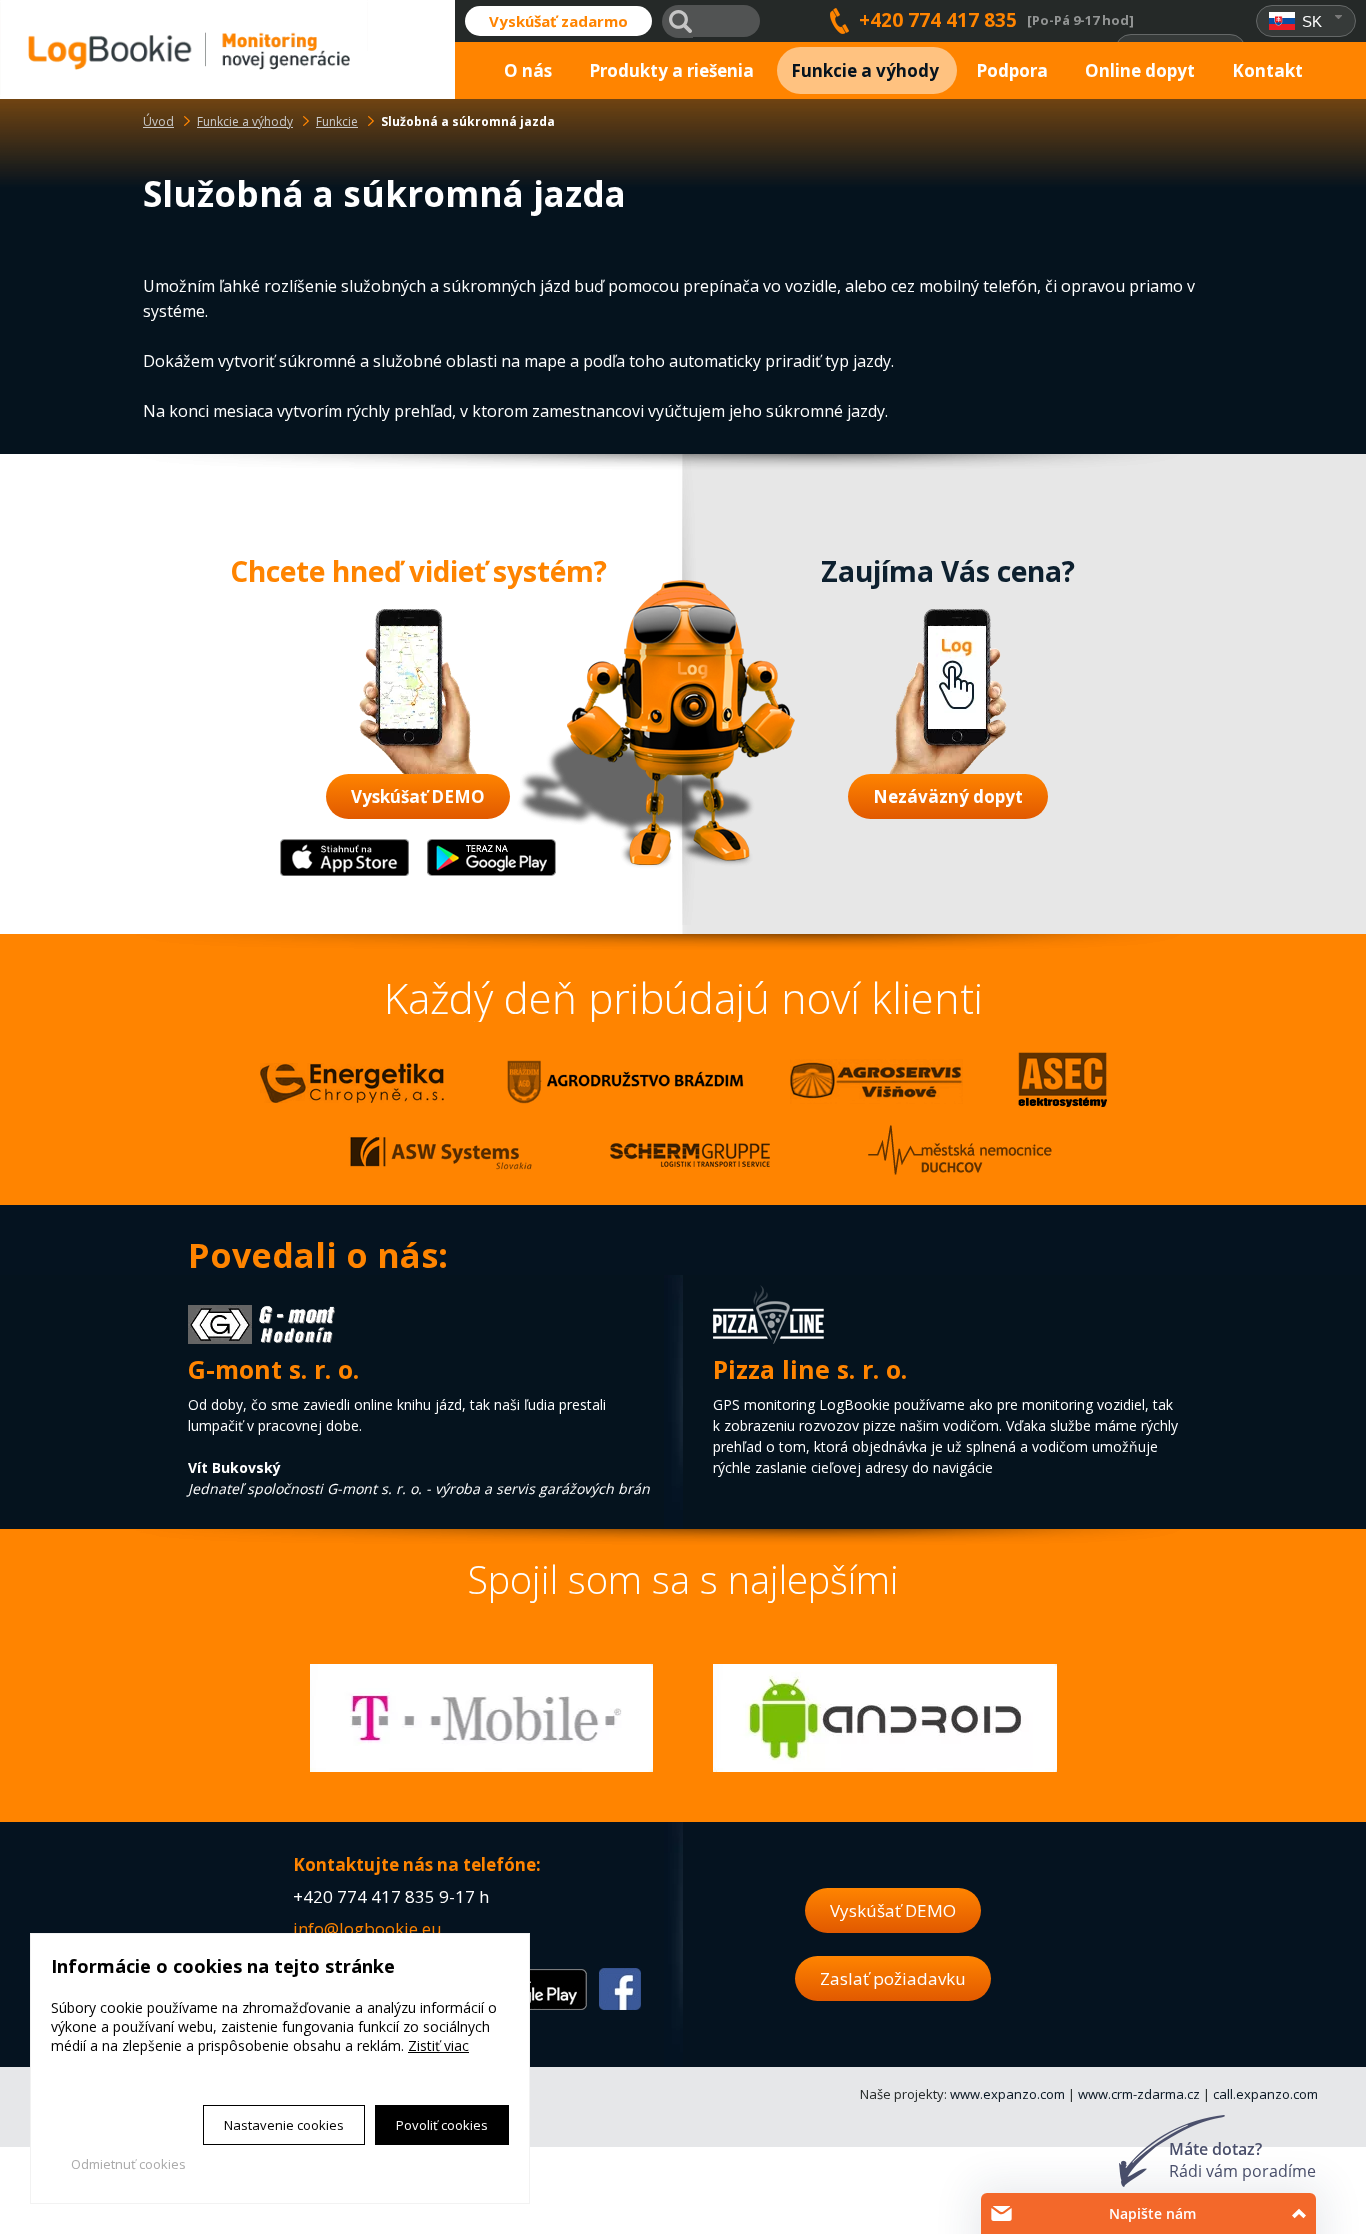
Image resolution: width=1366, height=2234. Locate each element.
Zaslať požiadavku (893, 1978)
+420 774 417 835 (938, 20)
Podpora (1012, 70)
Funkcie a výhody (865, 70)
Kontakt (1267, 70)
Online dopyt (1140, 70)
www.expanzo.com (1007, 2094)
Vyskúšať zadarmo (558, 21)
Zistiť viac (438, 2045)
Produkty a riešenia (671, 70)
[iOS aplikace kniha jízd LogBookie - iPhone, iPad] (344, 871)
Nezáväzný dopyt (948, 796)
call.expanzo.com (1265, 2094)
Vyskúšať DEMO (418, 796)
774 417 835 (386, 1896)
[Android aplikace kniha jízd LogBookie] (491, 871)
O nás (528, 70)
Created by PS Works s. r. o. (138, 2190)
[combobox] (1306, 21)
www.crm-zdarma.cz (1139, 2094)
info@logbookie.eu (367, 1928)
